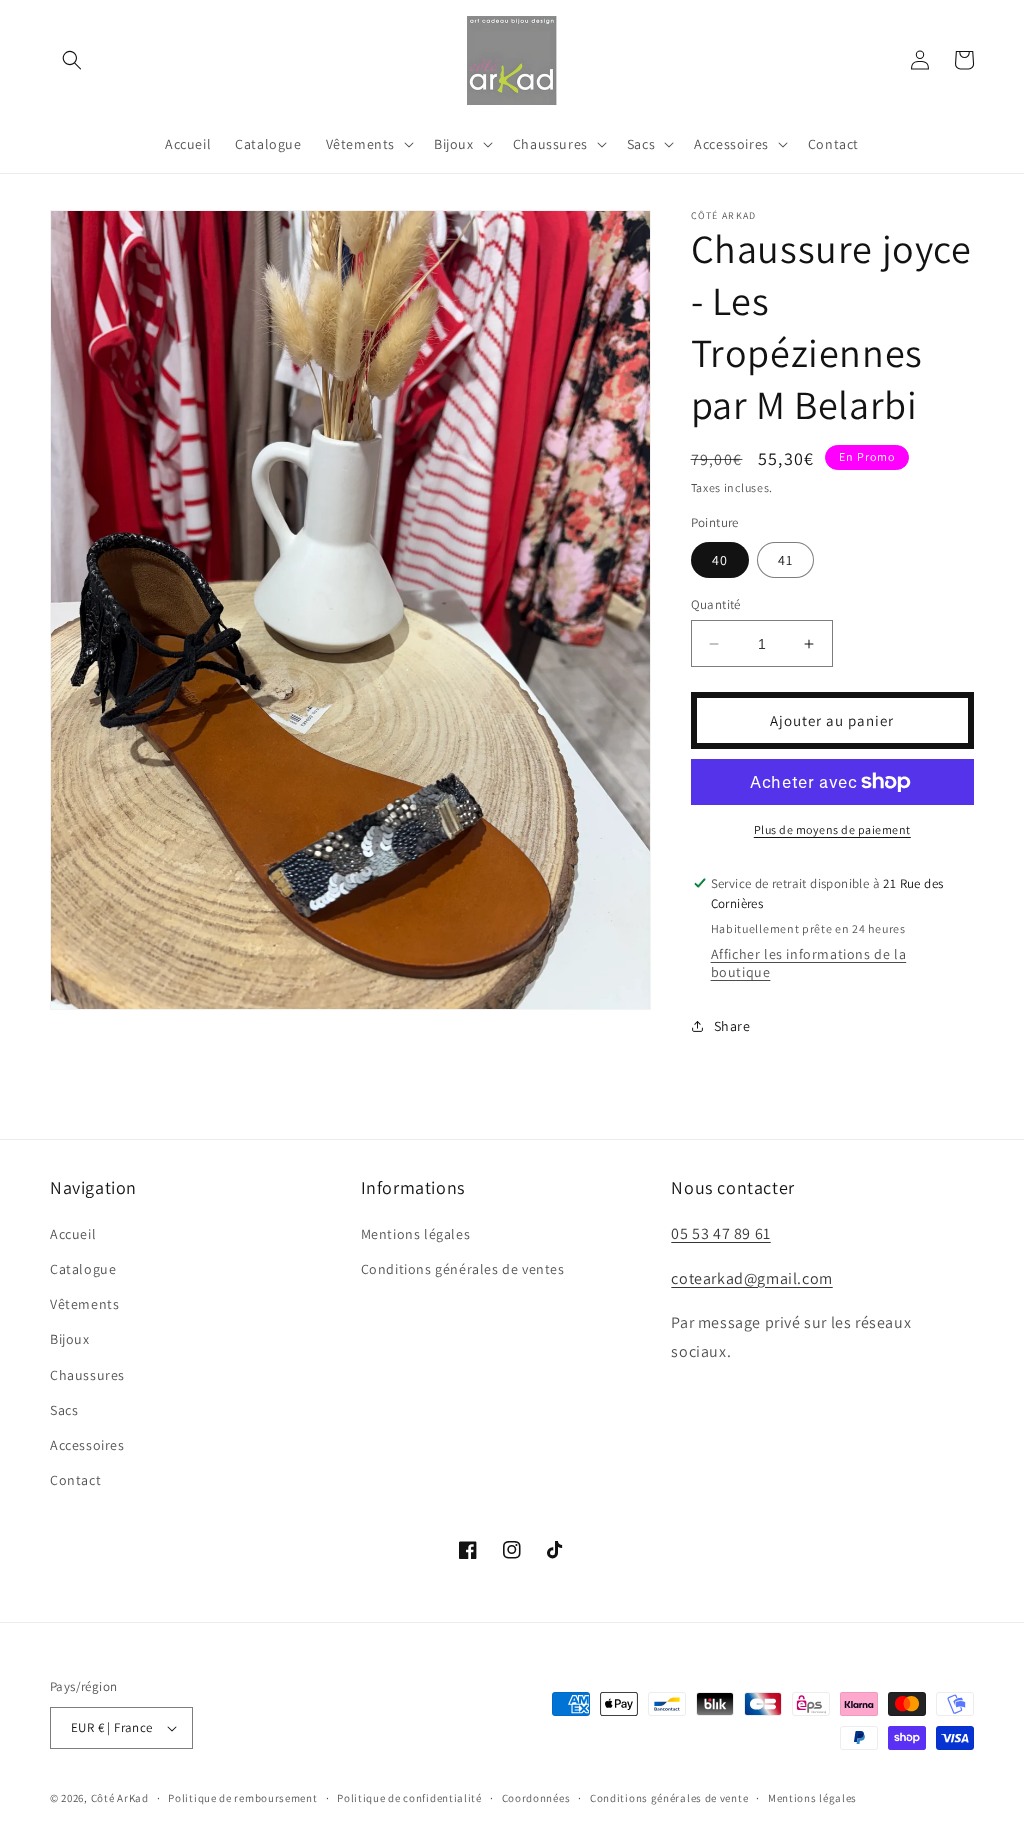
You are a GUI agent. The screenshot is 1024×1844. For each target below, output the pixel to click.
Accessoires (87, 1445)
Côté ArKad (120, 1798)
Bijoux (70, 1339)
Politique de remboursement (242, 1798)
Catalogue (83, 1269)
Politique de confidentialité (409, 1798)
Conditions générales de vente (669, 1798)
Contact (75, 1480)
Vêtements (84, 1304)
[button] (72, 60)
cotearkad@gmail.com (751, 1278)
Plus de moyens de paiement (832, 829)
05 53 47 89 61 (720, 1233)
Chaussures (87, 1375)
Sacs (64, 1410)
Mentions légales (416, 1234)
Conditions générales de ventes (463, 1269)
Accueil (73, 1234)
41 (785, 560)
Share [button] (732, 1026)
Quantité (716, 604)
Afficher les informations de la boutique (809, 963)
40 (720, 560)
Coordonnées (536, 1798)
